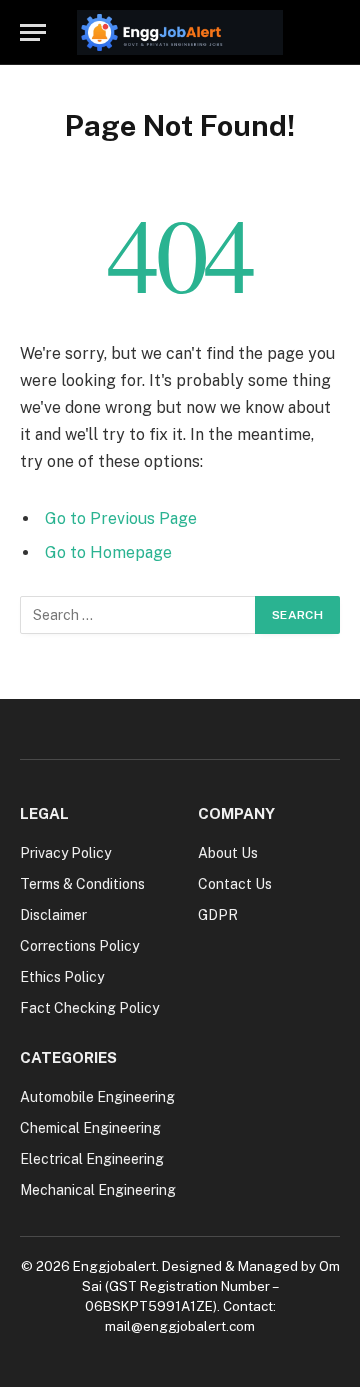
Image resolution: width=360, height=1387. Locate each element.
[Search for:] (138, 615)
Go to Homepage (108, 552)
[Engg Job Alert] (180, 32)
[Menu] (33, 32)
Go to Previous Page (121, 518)
